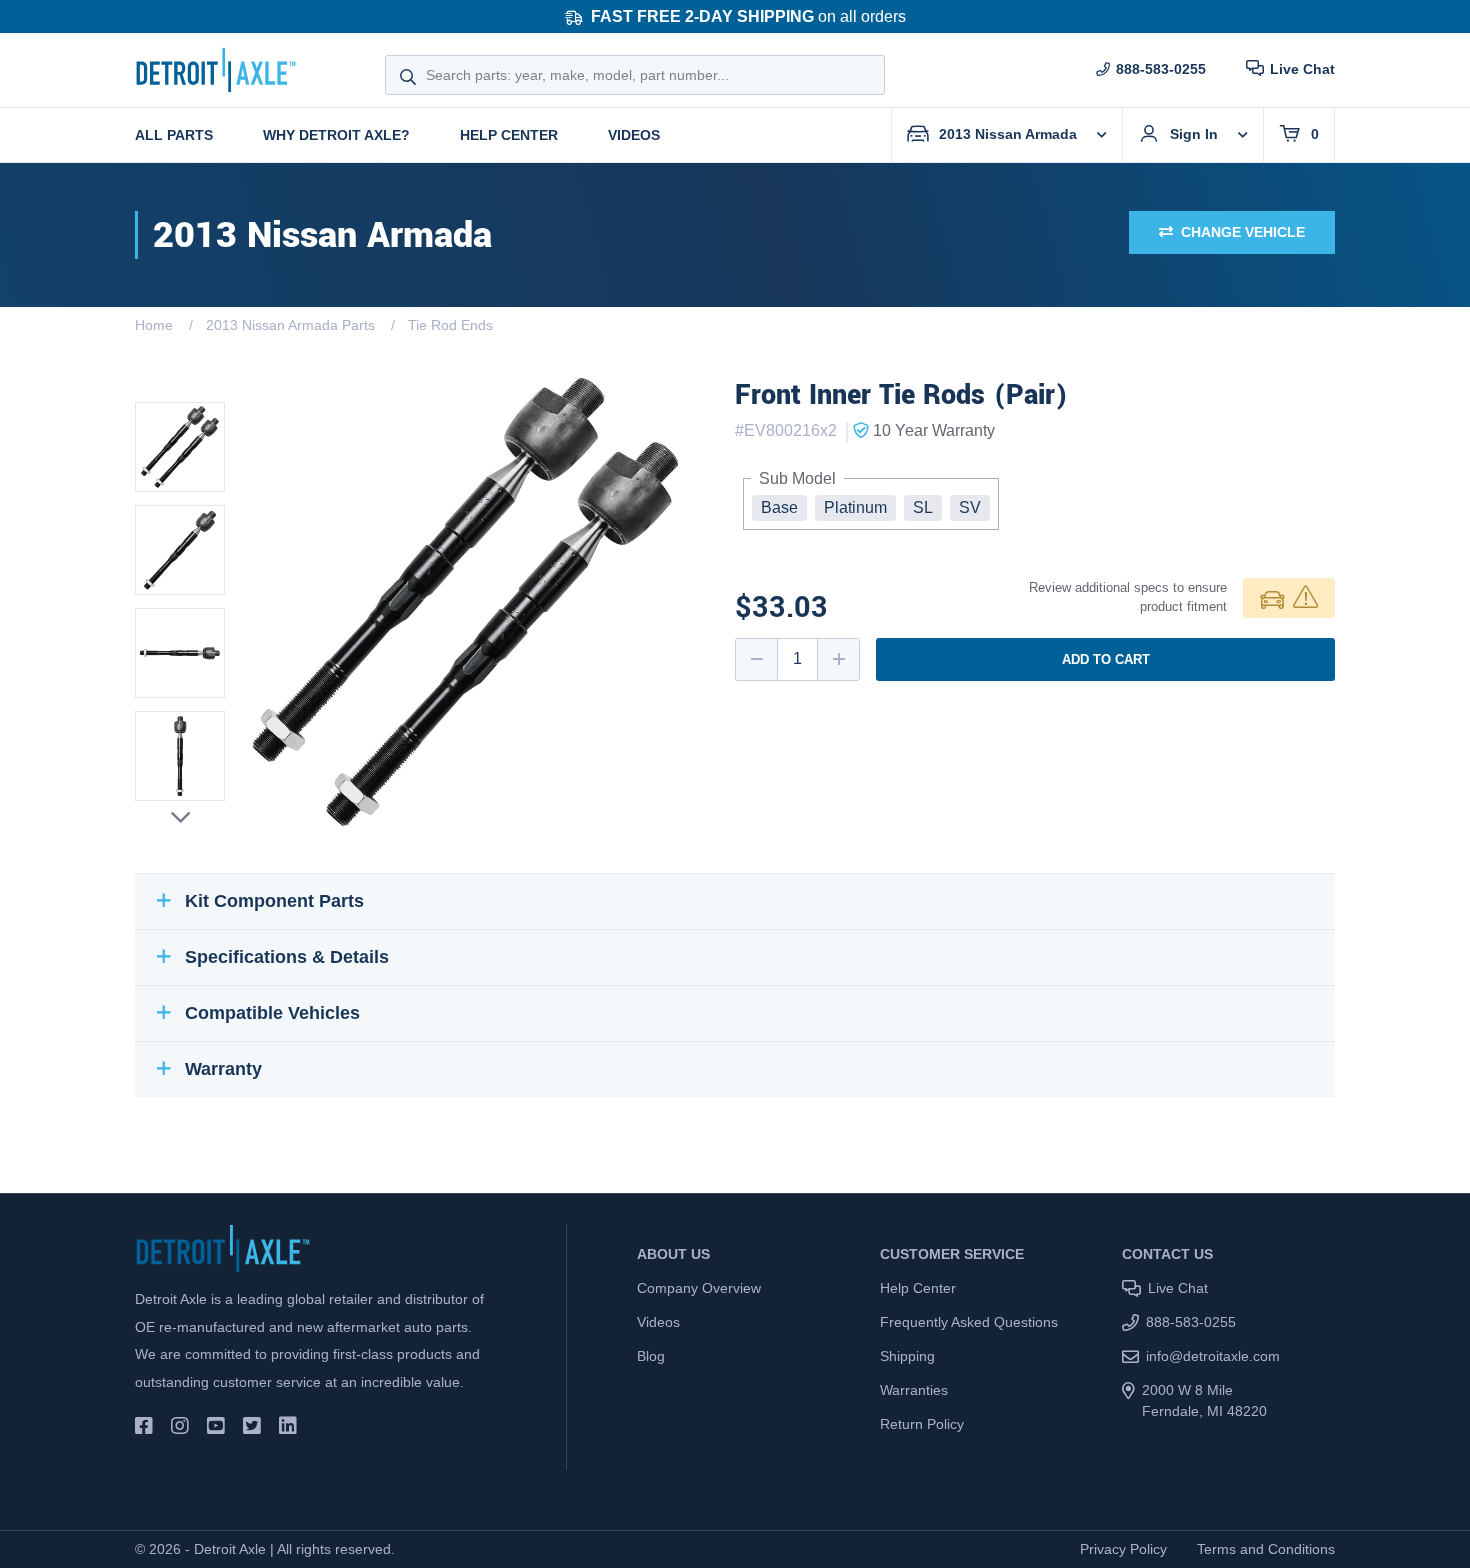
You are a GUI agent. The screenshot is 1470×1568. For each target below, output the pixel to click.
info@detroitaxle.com (1213, 1356)
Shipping (907, 1356)
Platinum (855, 507)
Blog (651, 1356)
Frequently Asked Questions (969, 1322)
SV (970, 507)
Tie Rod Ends (450, 325)
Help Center (509, 135)
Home (154, 325)
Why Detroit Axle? (336, 135)
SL (923, 507)
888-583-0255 (1161, 69)
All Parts (174, 135)
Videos (634, 135)
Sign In (1194, 134)
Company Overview (699, 1288)
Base (779, 507)
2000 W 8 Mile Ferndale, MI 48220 (1204, 1400)
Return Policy (922, 1424)
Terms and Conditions (1266, 1549)
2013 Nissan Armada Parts (290, 325)
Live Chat (1302, 69)
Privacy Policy (1123, 1549)
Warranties (914, 1390)
